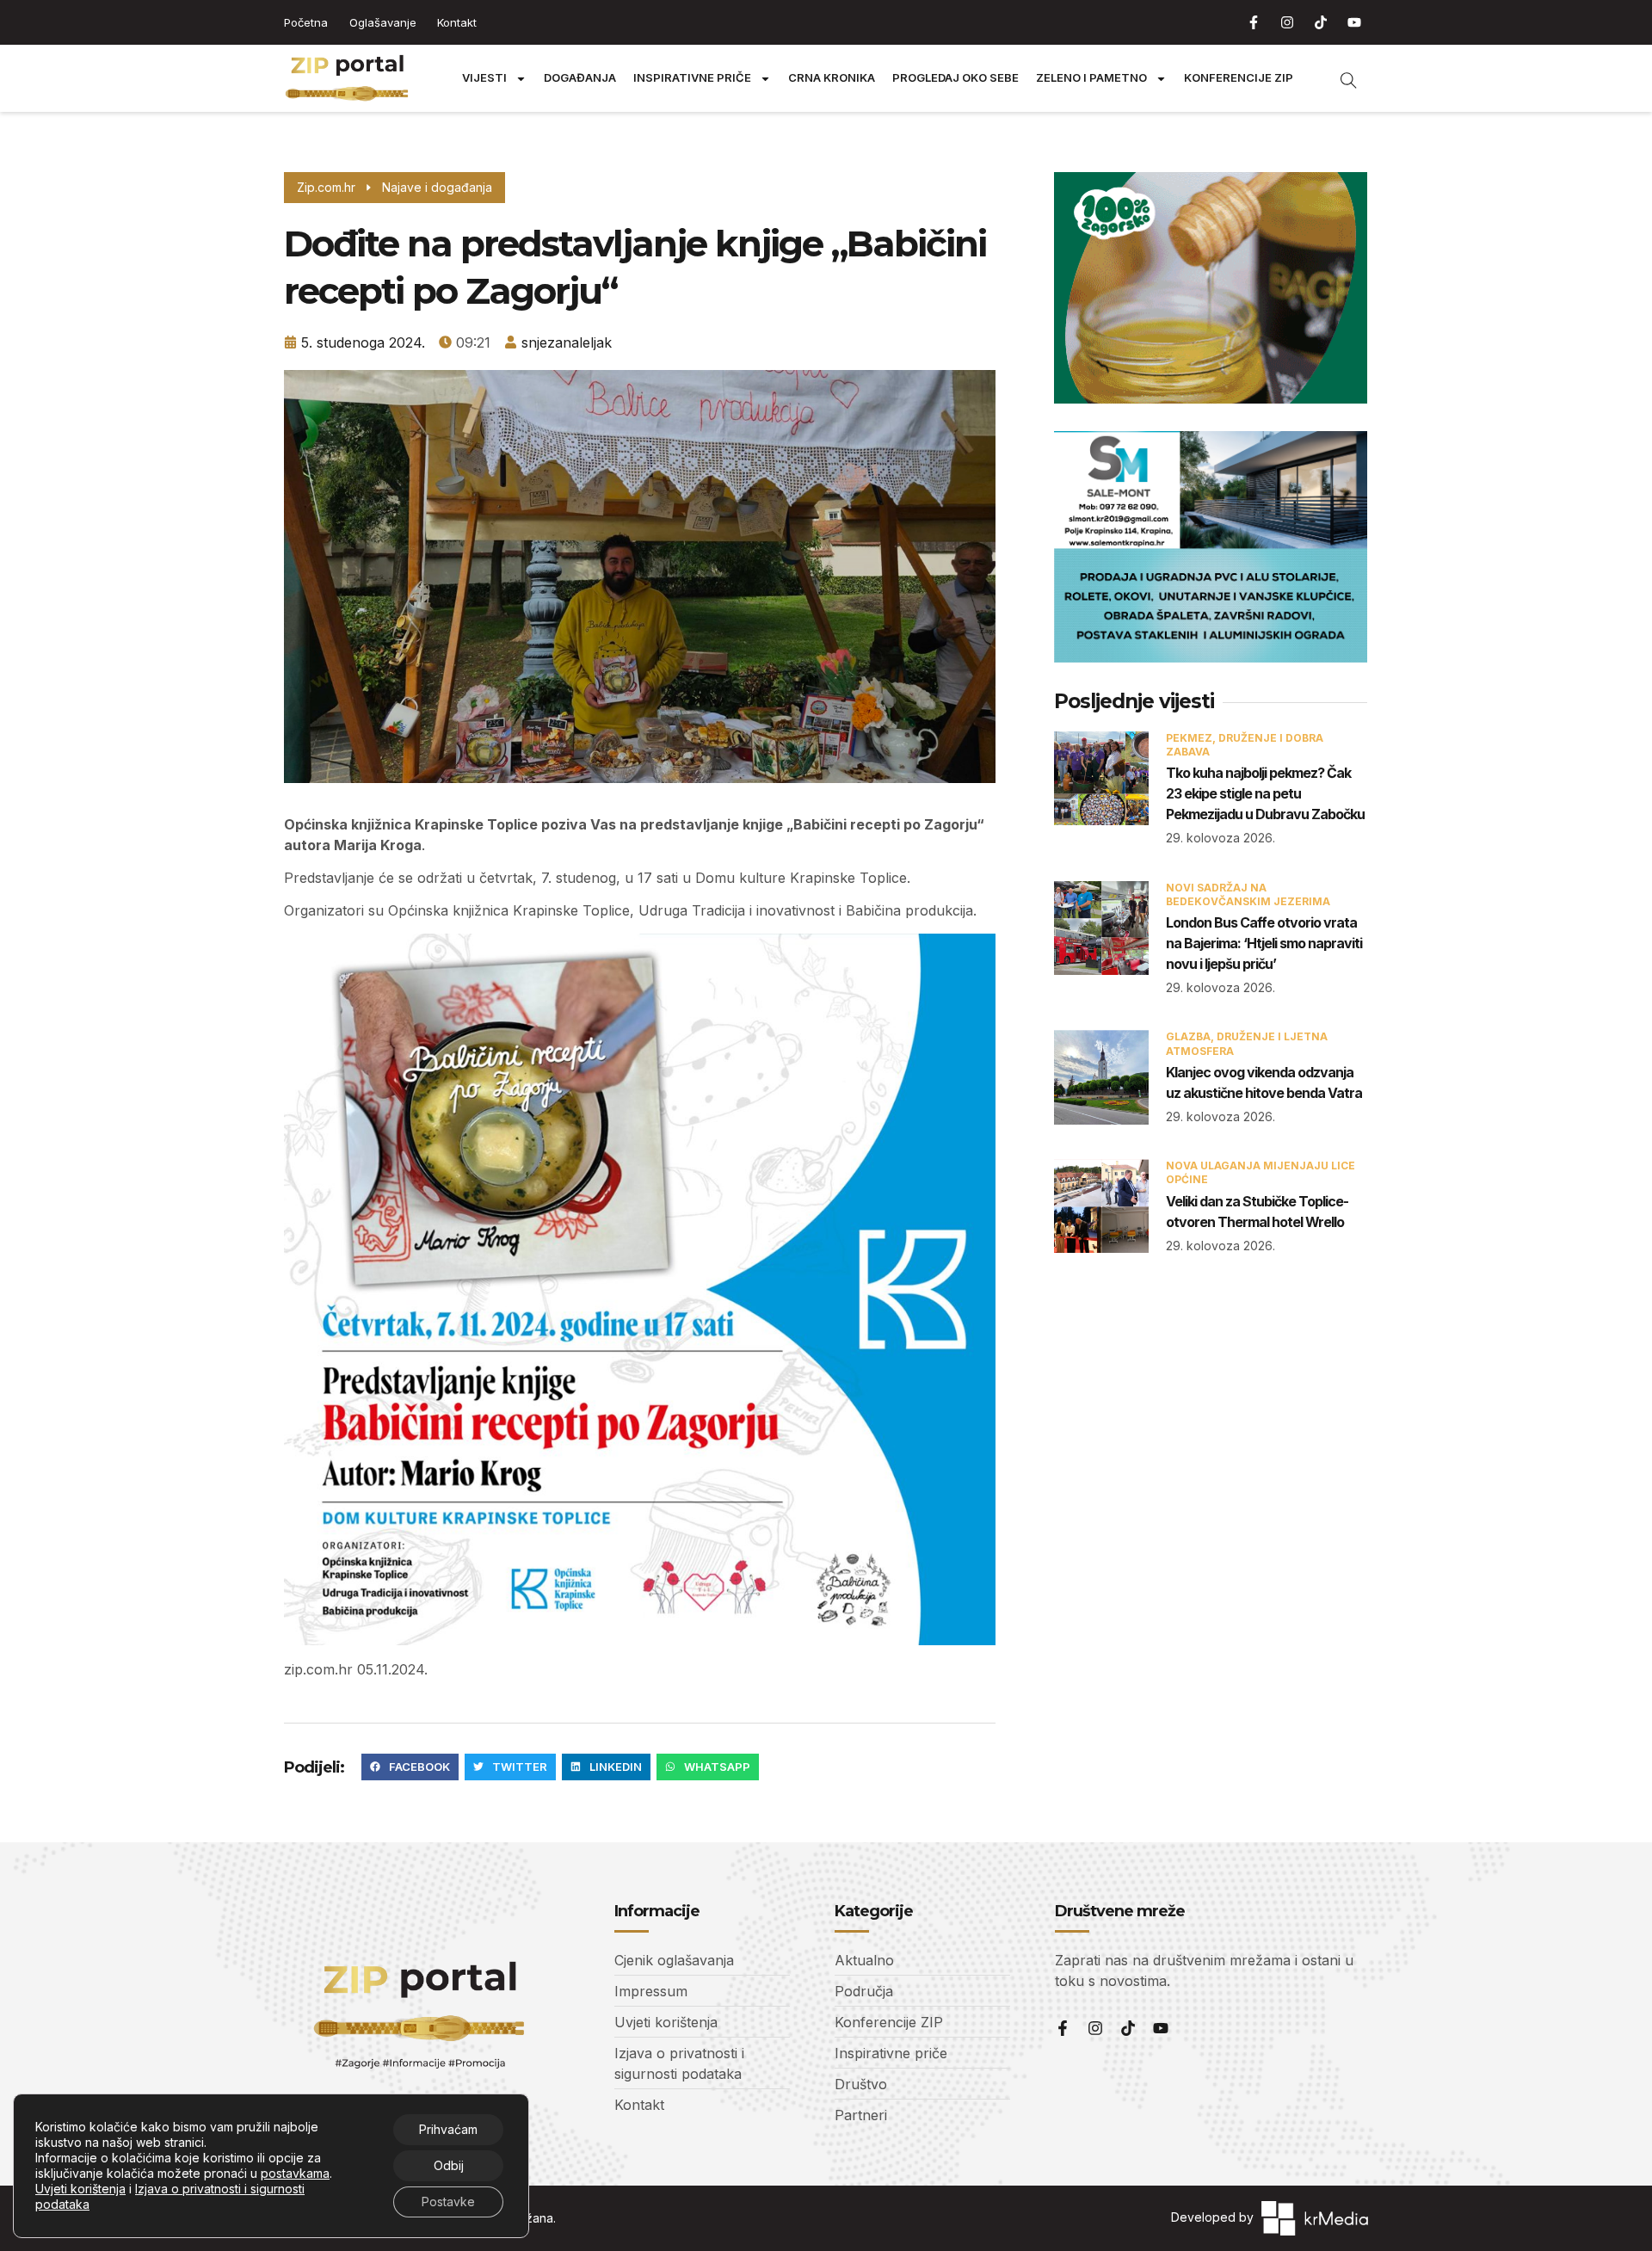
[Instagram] (1287, 22)
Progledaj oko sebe (955, 78)
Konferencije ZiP (1239, 78)
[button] (410, 1767)
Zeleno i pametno (1091, 78)
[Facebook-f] (1254, 22)
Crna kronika (832, 78)
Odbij (449, 2165)
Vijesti (484, 78)
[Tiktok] (1321, 22)
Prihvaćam (448, 2129)
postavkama (295, 2173)
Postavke (448, 2202)
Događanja (580, 78)
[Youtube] (1354, 22)
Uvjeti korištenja (80, 2189)
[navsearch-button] (1340, 78)
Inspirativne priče (692, 78)
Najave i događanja (437, 187)
